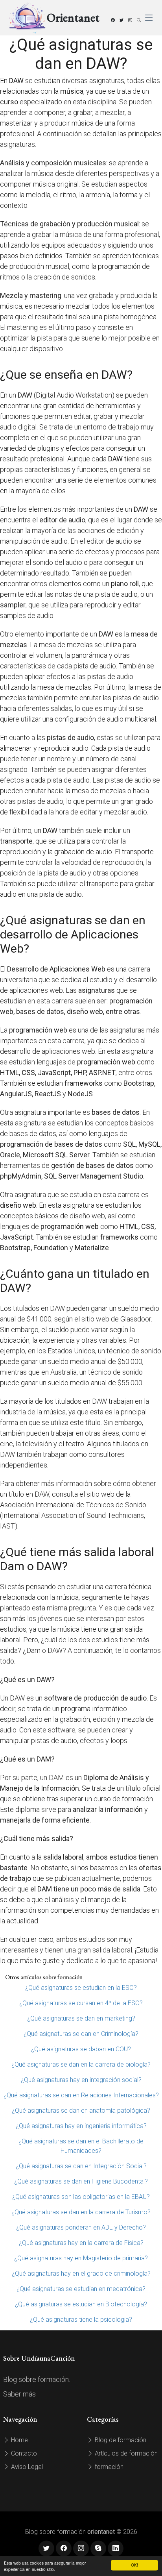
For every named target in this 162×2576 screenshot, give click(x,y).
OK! (134, 2565)
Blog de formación (120, 2440)
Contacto (23, 2453)
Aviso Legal (26, 2467)
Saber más (19, 2394)
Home (19, 2440)
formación (108, 2467)
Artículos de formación (125, 2453)
